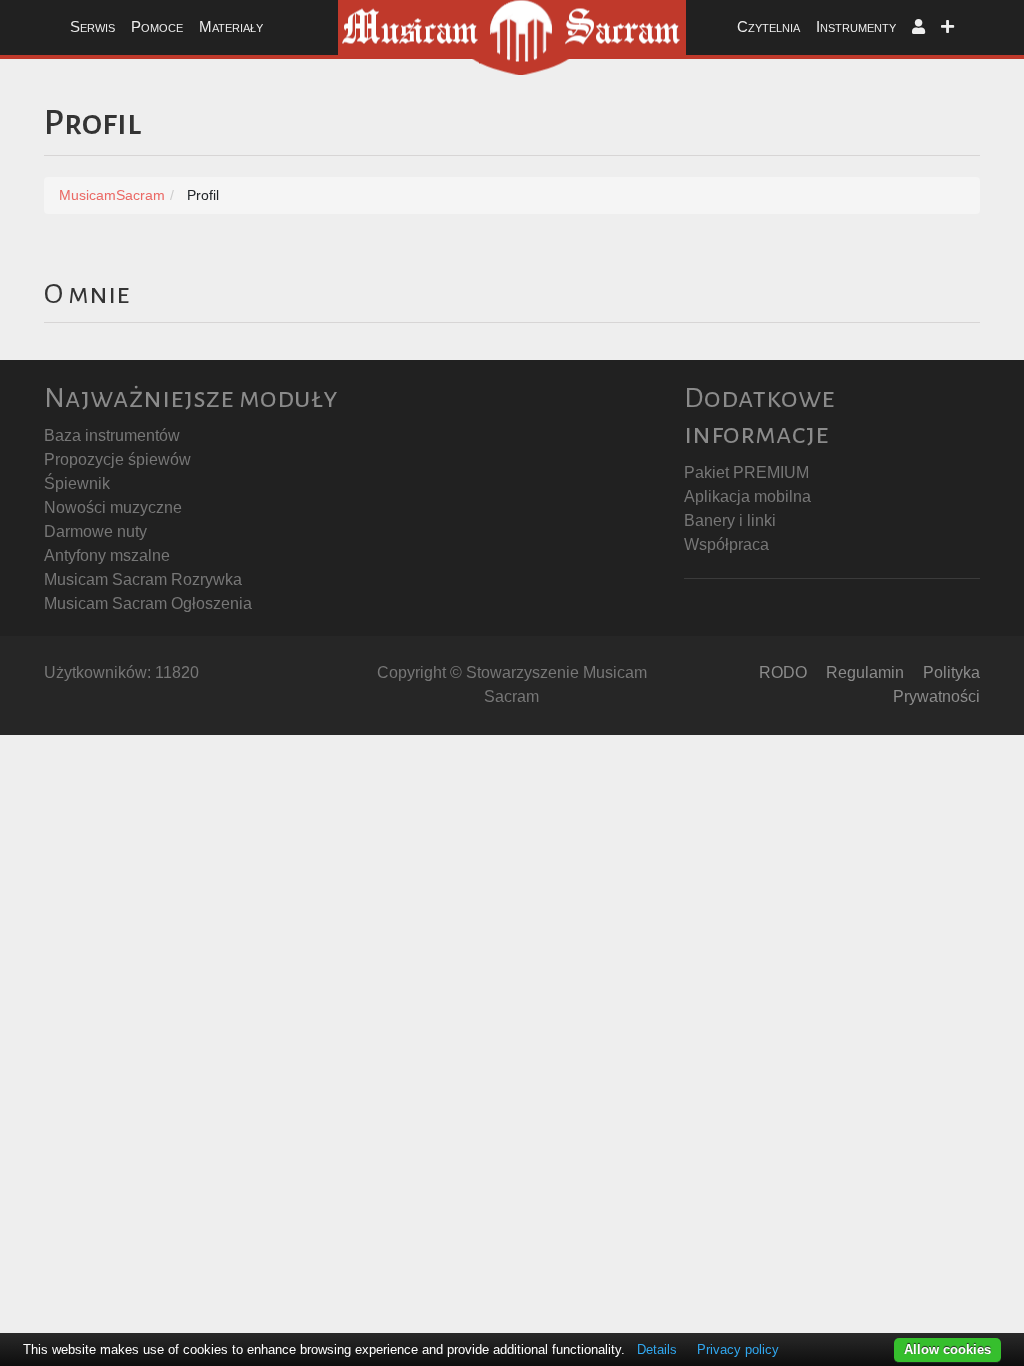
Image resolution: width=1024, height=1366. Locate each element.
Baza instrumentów (112, 435)
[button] (918, 27)
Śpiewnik (77, 483)
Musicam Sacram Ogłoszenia (148, 603)
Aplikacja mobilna (747, 496)
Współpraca (726, 544)
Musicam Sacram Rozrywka (143, 579)
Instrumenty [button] (856, 26)
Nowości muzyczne (113, 507)
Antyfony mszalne (107, 555)
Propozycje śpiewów (117, 459)
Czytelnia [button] (768, 26)
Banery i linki (730, 520)
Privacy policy (738, 1349)
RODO (783, 672)
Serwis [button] (92, 26)
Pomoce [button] (157, 26)
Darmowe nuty (95, 531)
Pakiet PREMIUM (746, 472)
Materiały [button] (231, 26)
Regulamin (865, 672)
